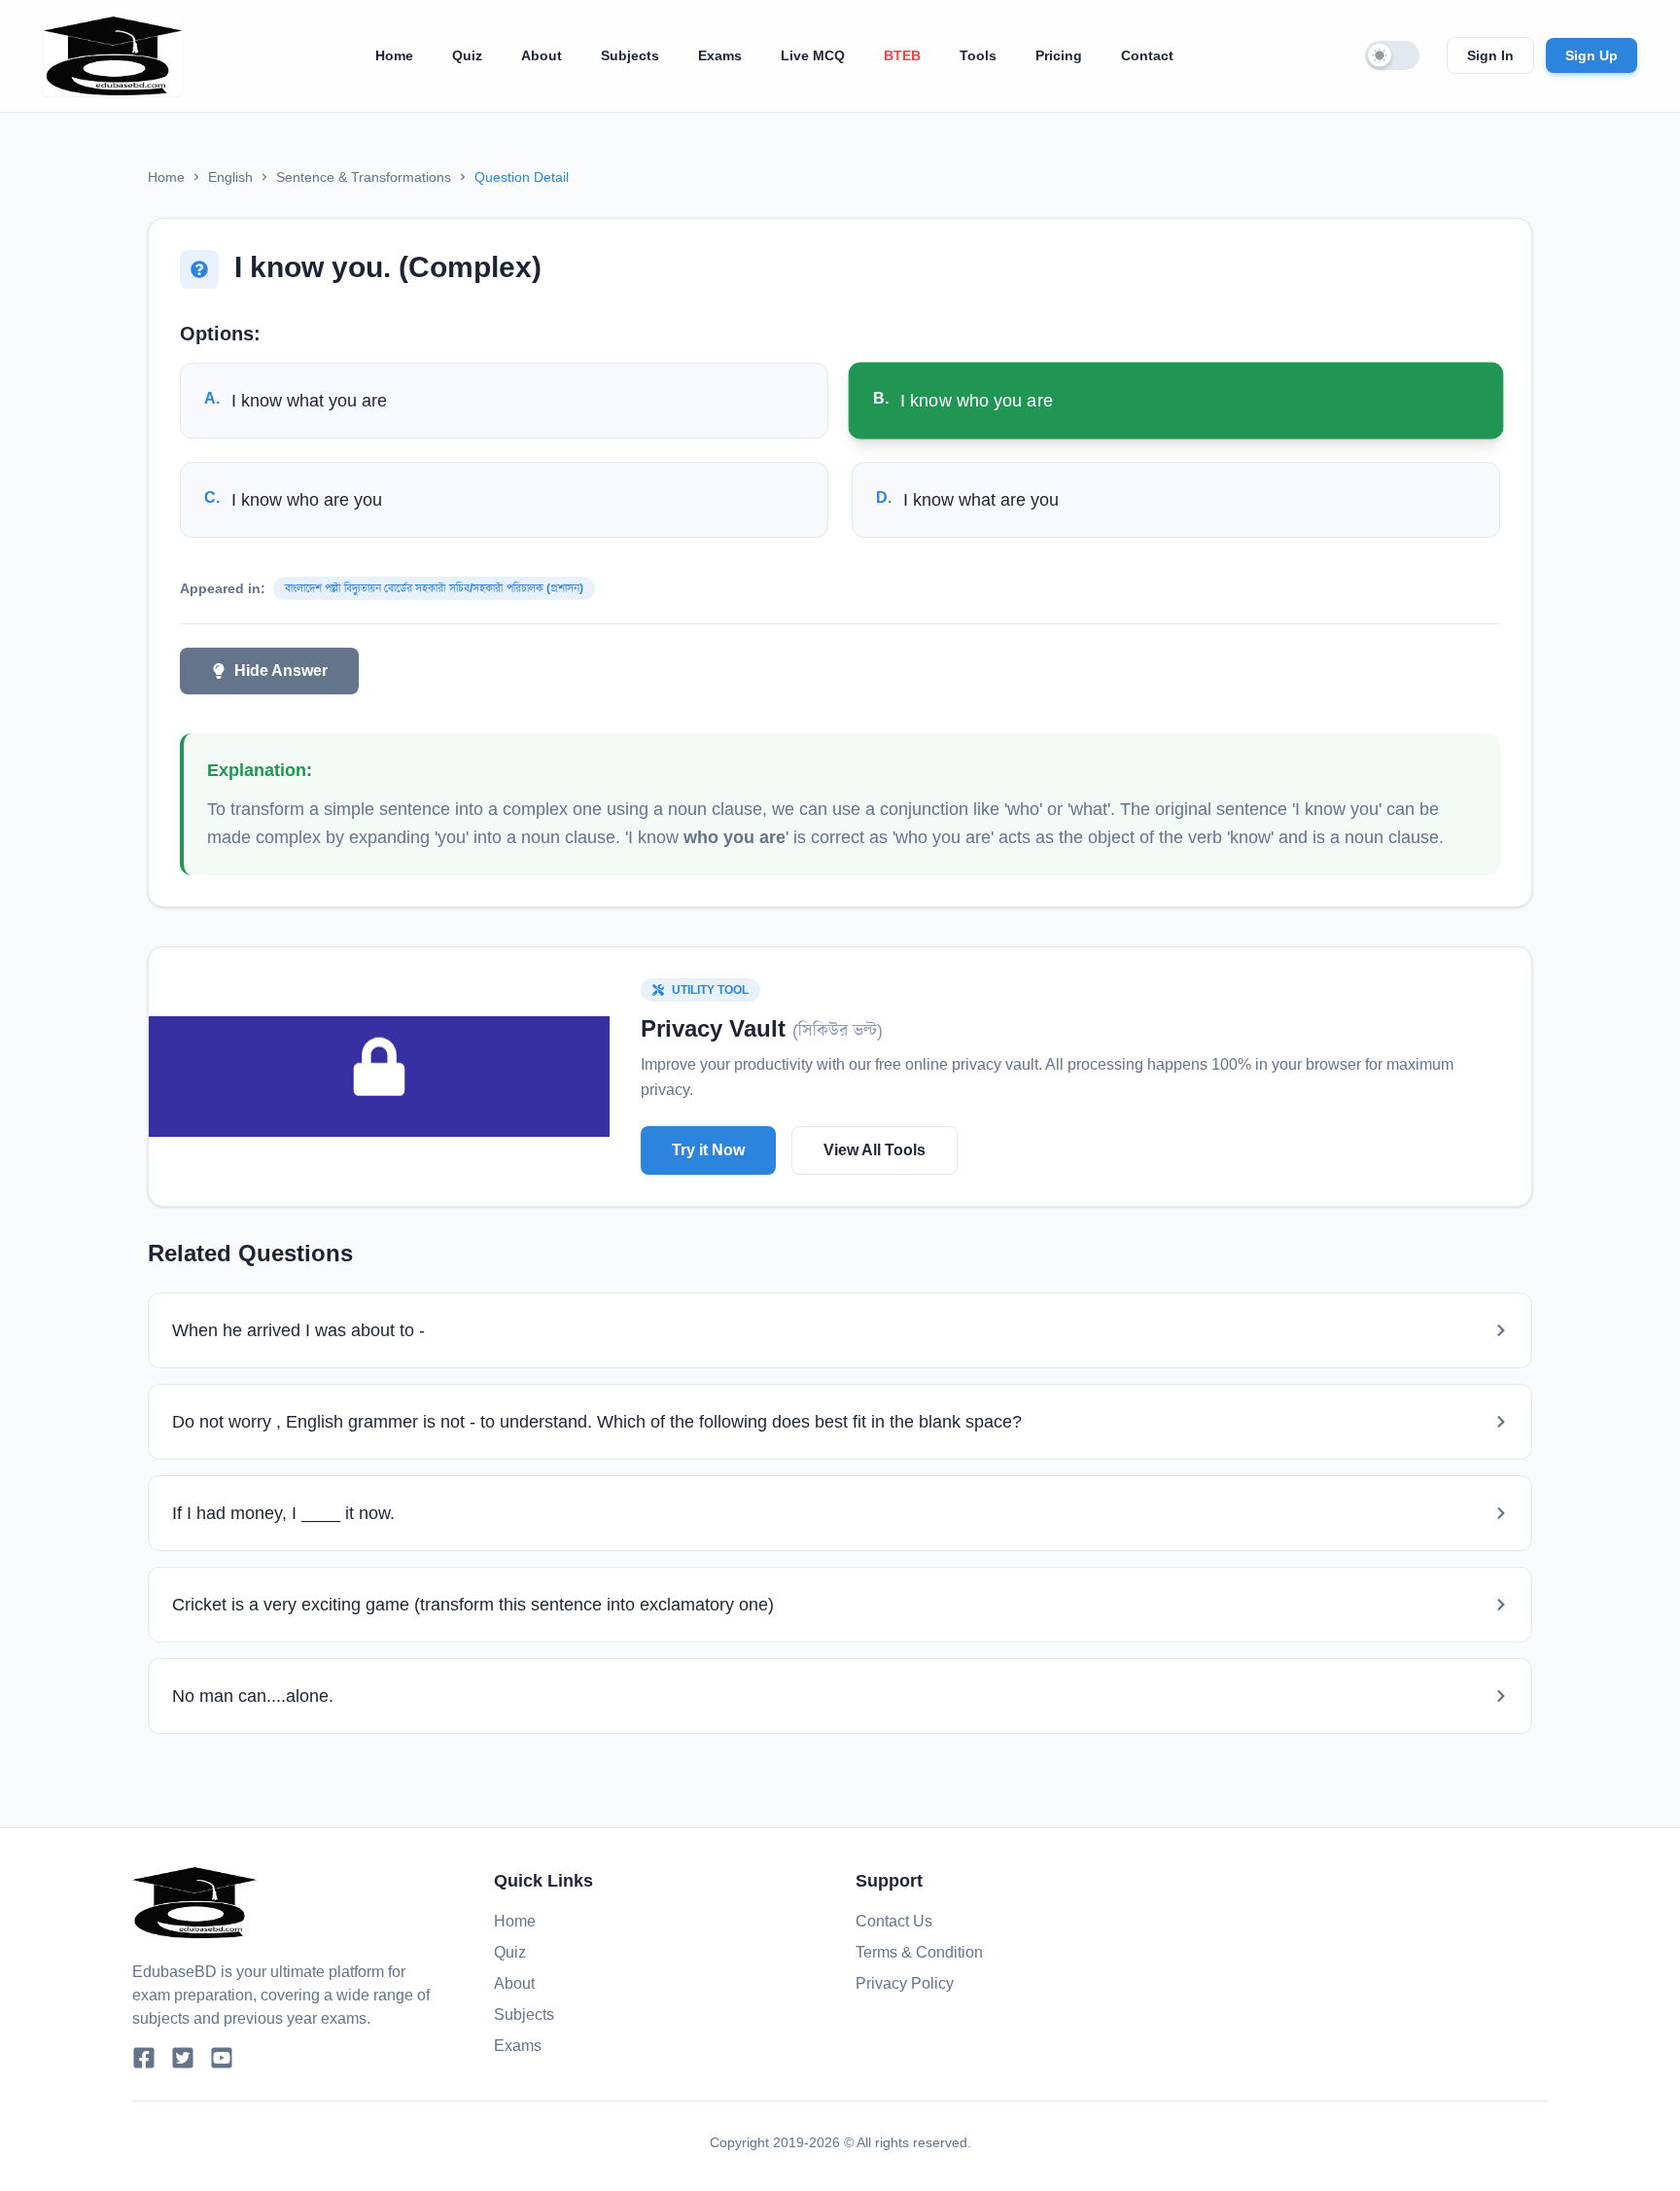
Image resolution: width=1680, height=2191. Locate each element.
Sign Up (1592, 55)
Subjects (630, 55)
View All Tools (875, 1150)
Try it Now (708, 1150)
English (230, 177)
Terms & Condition (919, 1952)
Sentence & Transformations (364, 177)
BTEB (902, 55)
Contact (1147, 55)
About (542, 55)
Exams (720, 55)
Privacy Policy (905, 1983)
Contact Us (894, 1921)
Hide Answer (281, 671)
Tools (978, 55)
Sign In (1490, 55)
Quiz (467, 55)
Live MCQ (813, 55)
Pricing (1059, 55)
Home (394, 55)
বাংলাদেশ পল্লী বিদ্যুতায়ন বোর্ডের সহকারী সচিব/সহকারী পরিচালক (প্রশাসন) (434, 588)
